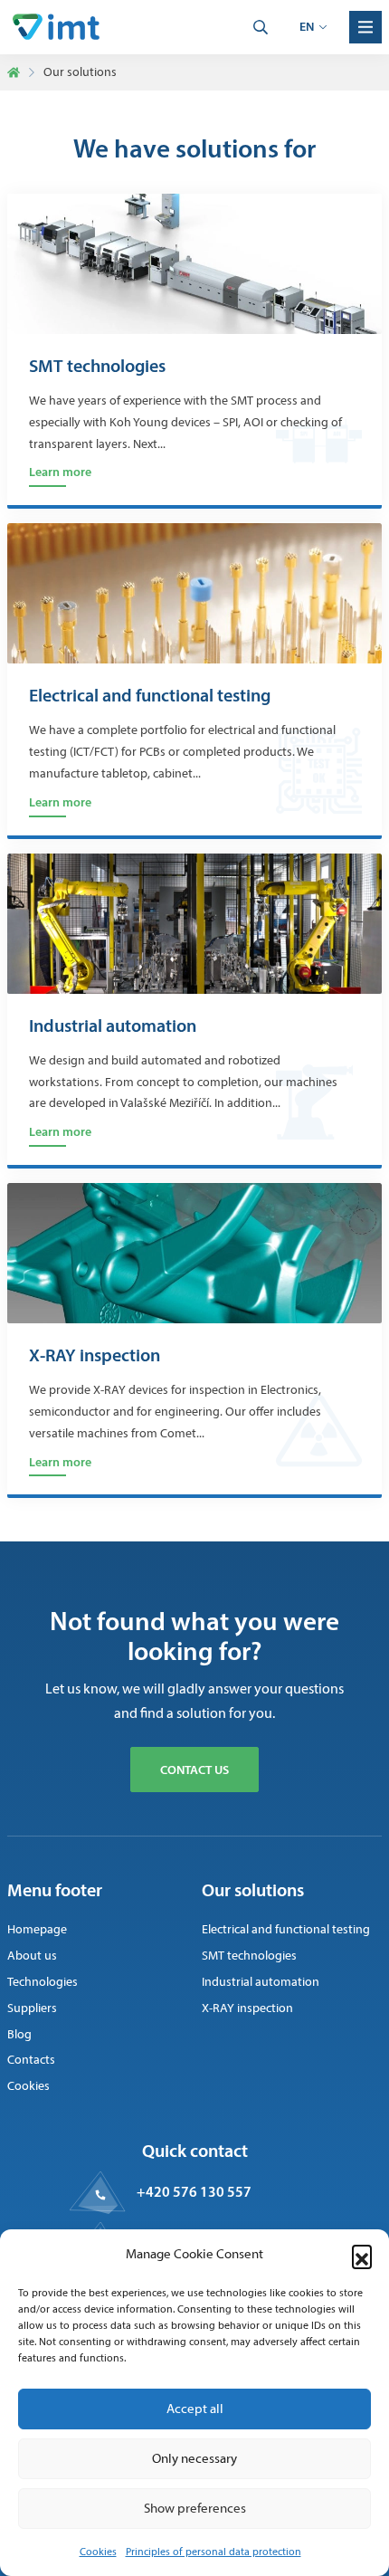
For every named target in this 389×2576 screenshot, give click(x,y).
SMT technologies (97, 366)
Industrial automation (113, 1026)
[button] (362, 2255)
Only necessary (194, 2458)
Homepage (37, 1929)
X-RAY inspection (95, 1355)
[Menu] (365, 27)
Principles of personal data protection (213, 2552)
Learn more (60, 472)
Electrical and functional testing (150, 695)
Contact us (194, 1770)
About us (32, 1956)
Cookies (98, 2552)
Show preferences (195, 2508)
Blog (19, 2034)
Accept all (195, 2409)
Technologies (43, 1982)
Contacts (31, 2060)
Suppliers (32, 2008)
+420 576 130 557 (194, 2191)
